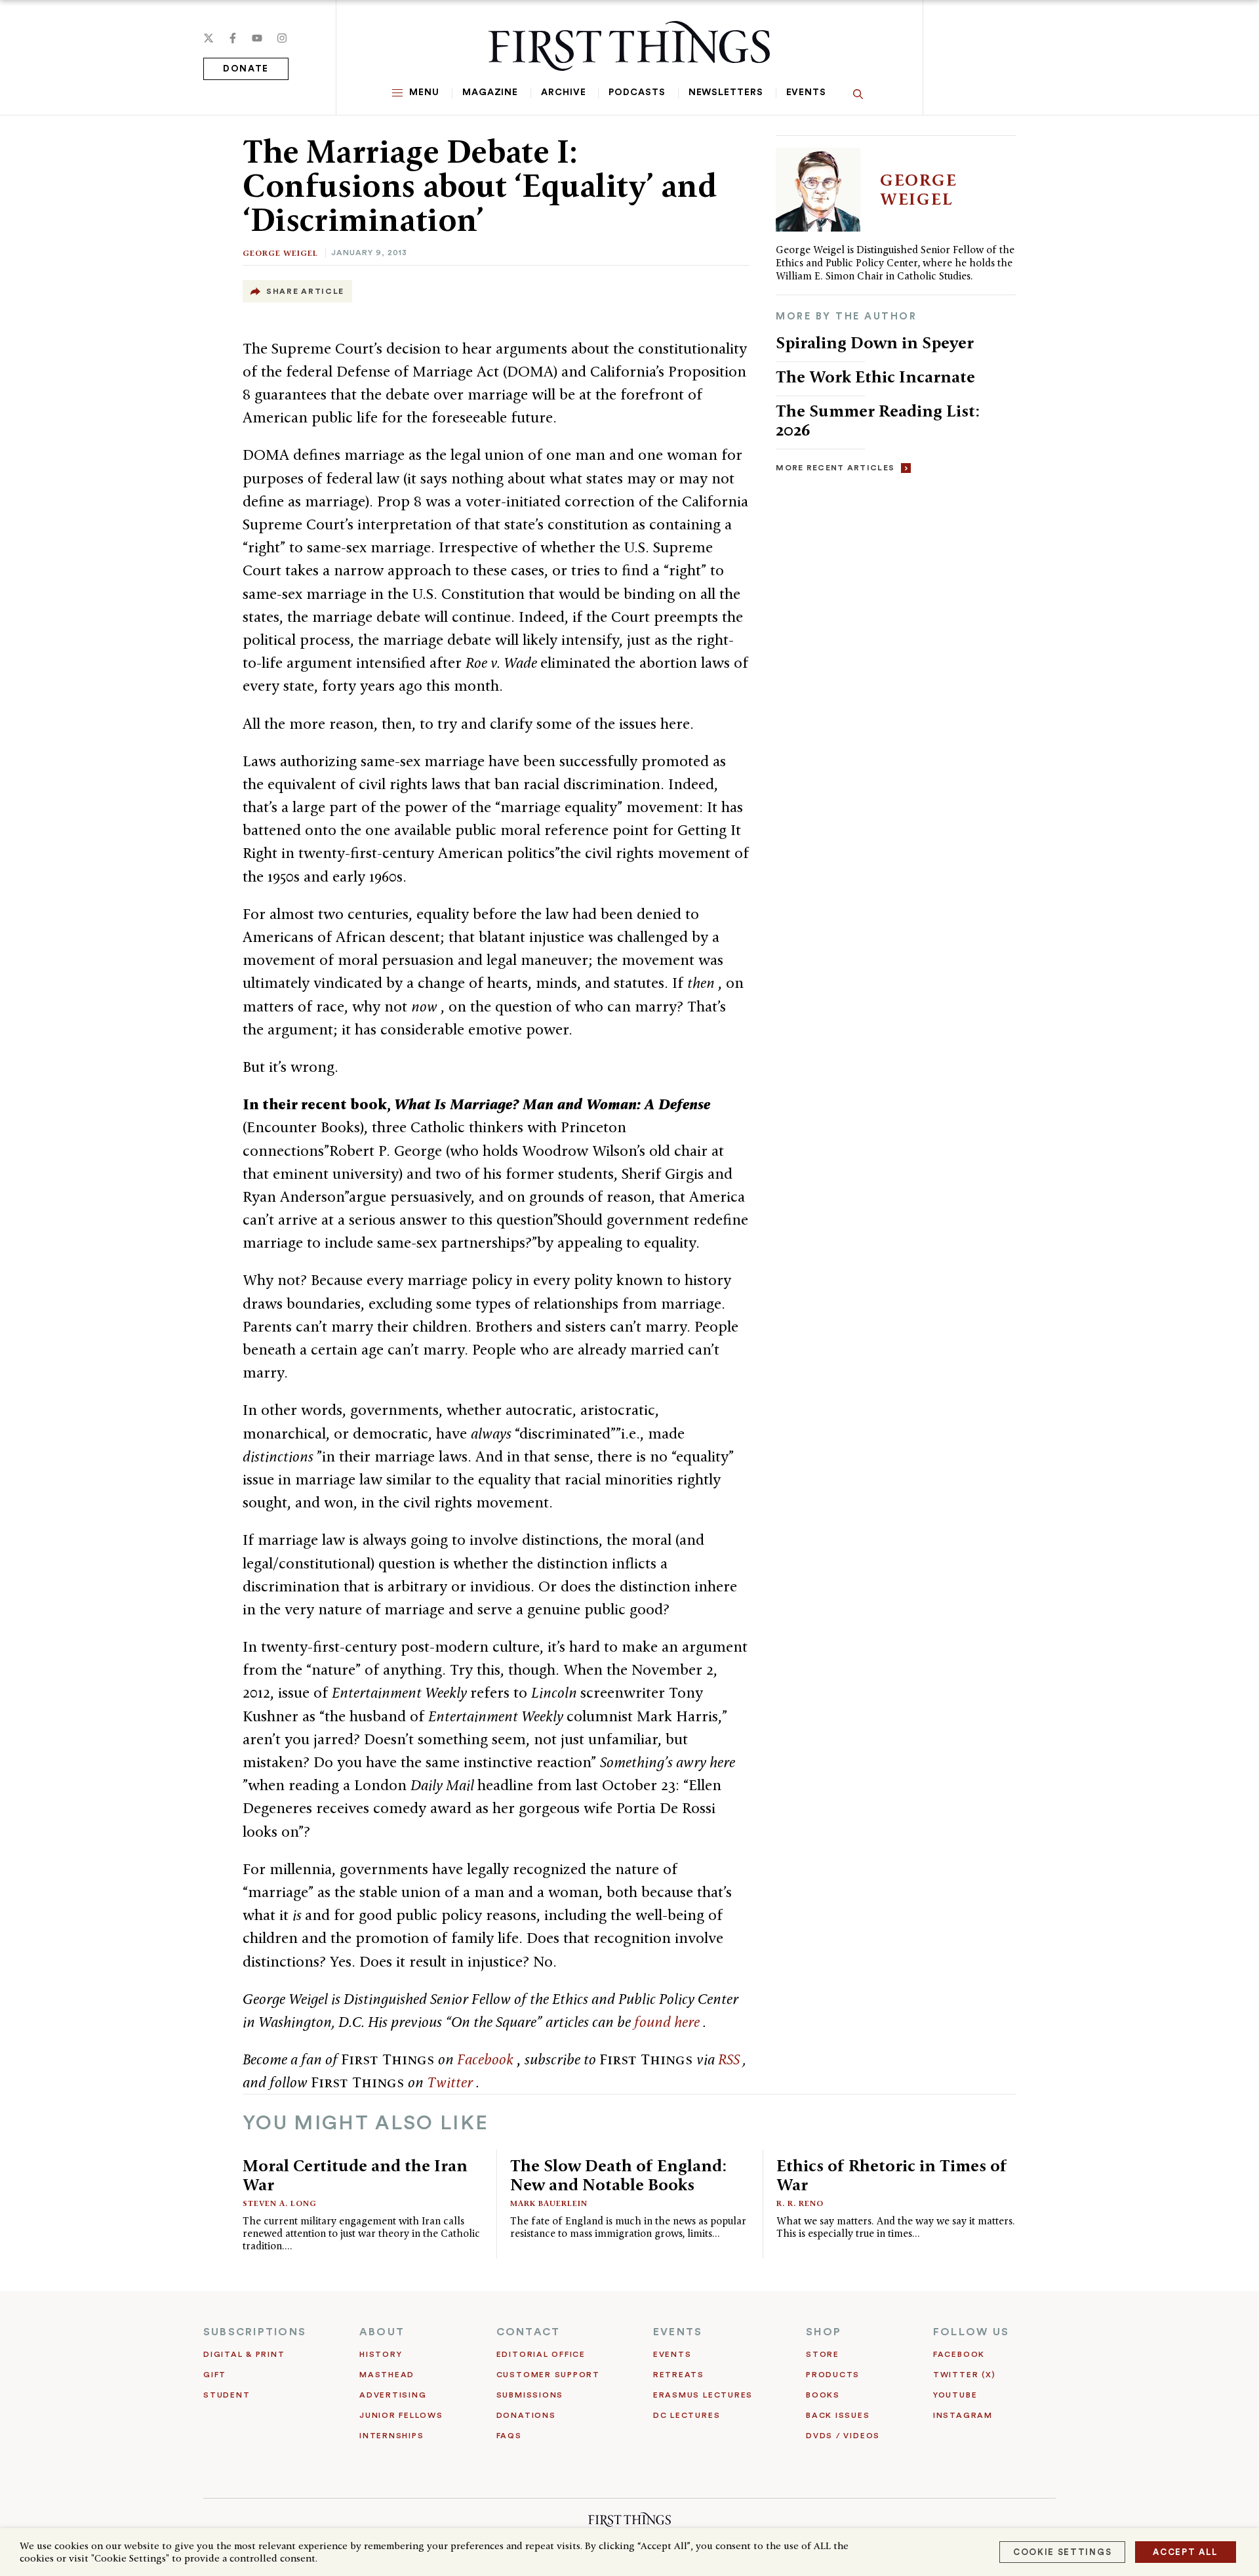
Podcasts (637, 92)
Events (806, 92)
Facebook (487, 2059)
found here (669, 2022)
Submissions (530, 2395)
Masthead (387, 2375)
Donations (526, 2415)
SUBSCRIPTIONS (255, 2332)
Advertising (393, 2395)
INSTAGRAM (963, 2415)
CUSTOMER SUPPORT (548, 2375)
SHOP (824, 2332)
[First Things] (629, 46)
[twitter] (209, 38)
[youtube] (257, 38)
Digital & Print (244, 2354)
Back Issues (838, 2415)
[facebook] (233, 38)
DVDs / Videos (843, 2436)
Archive (563, 92)
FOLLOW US (971, 2332)
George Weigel (280, 253)
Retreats (679, 2375)
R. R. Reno (800, 2203)
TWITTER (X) (964, 2375)
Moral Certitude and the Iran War (355, 2175)
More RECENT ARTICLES (835, 468)
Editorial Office (541, 2354)
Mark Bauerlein (549, 2203)
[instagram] (282, 38)
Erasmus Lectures (703, 2395)
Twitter (451, 2082)
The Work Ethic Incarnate (875, 377)
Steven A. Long (280, 2203)
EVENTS (678, 2332)
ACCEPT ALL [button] (1186, 2552)
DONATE (246, 69)
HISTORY (381, 2354)
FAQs (509, 2436)
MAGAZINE (490, 92)
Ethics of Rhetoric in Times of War (892, 2175)
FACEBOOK (959, 2354)
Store (823, 2354)
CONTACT (529, 2332)
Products (833, 2375)
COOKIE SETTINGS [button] (1062, 2552)
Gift (215, 2375)
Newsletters (726, 92)
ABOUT (382, 2332)
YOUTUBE (955, 2395)
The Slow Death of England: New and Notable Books (618, 2175)
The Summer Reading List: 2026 (878, 420)
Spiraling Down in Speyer (875, 342)
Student (227, 2395)
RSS (730, 2059)
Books (823, 2395)
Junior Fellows (401, 2415)
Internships (391, 2436)
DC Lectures (687, 2415)
